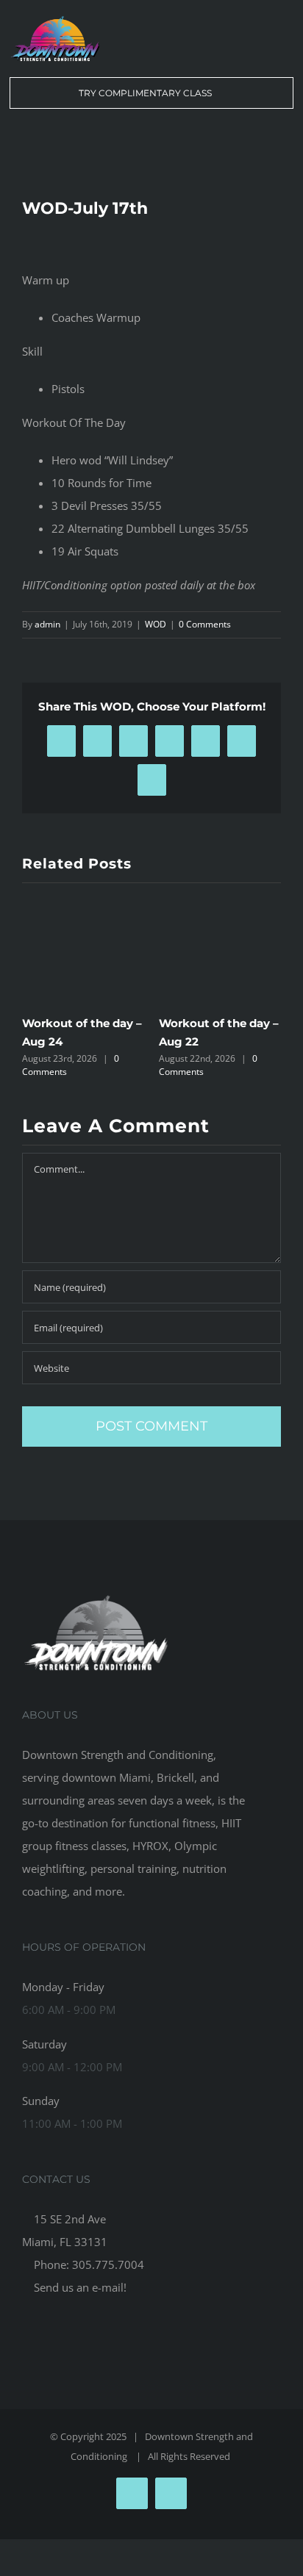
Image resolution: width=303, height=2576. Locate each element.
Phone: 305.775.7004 (88, 2264)
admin (47, 624)
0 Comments (205, 624)
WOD (156, 624)
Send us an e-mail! (79, 2287)
